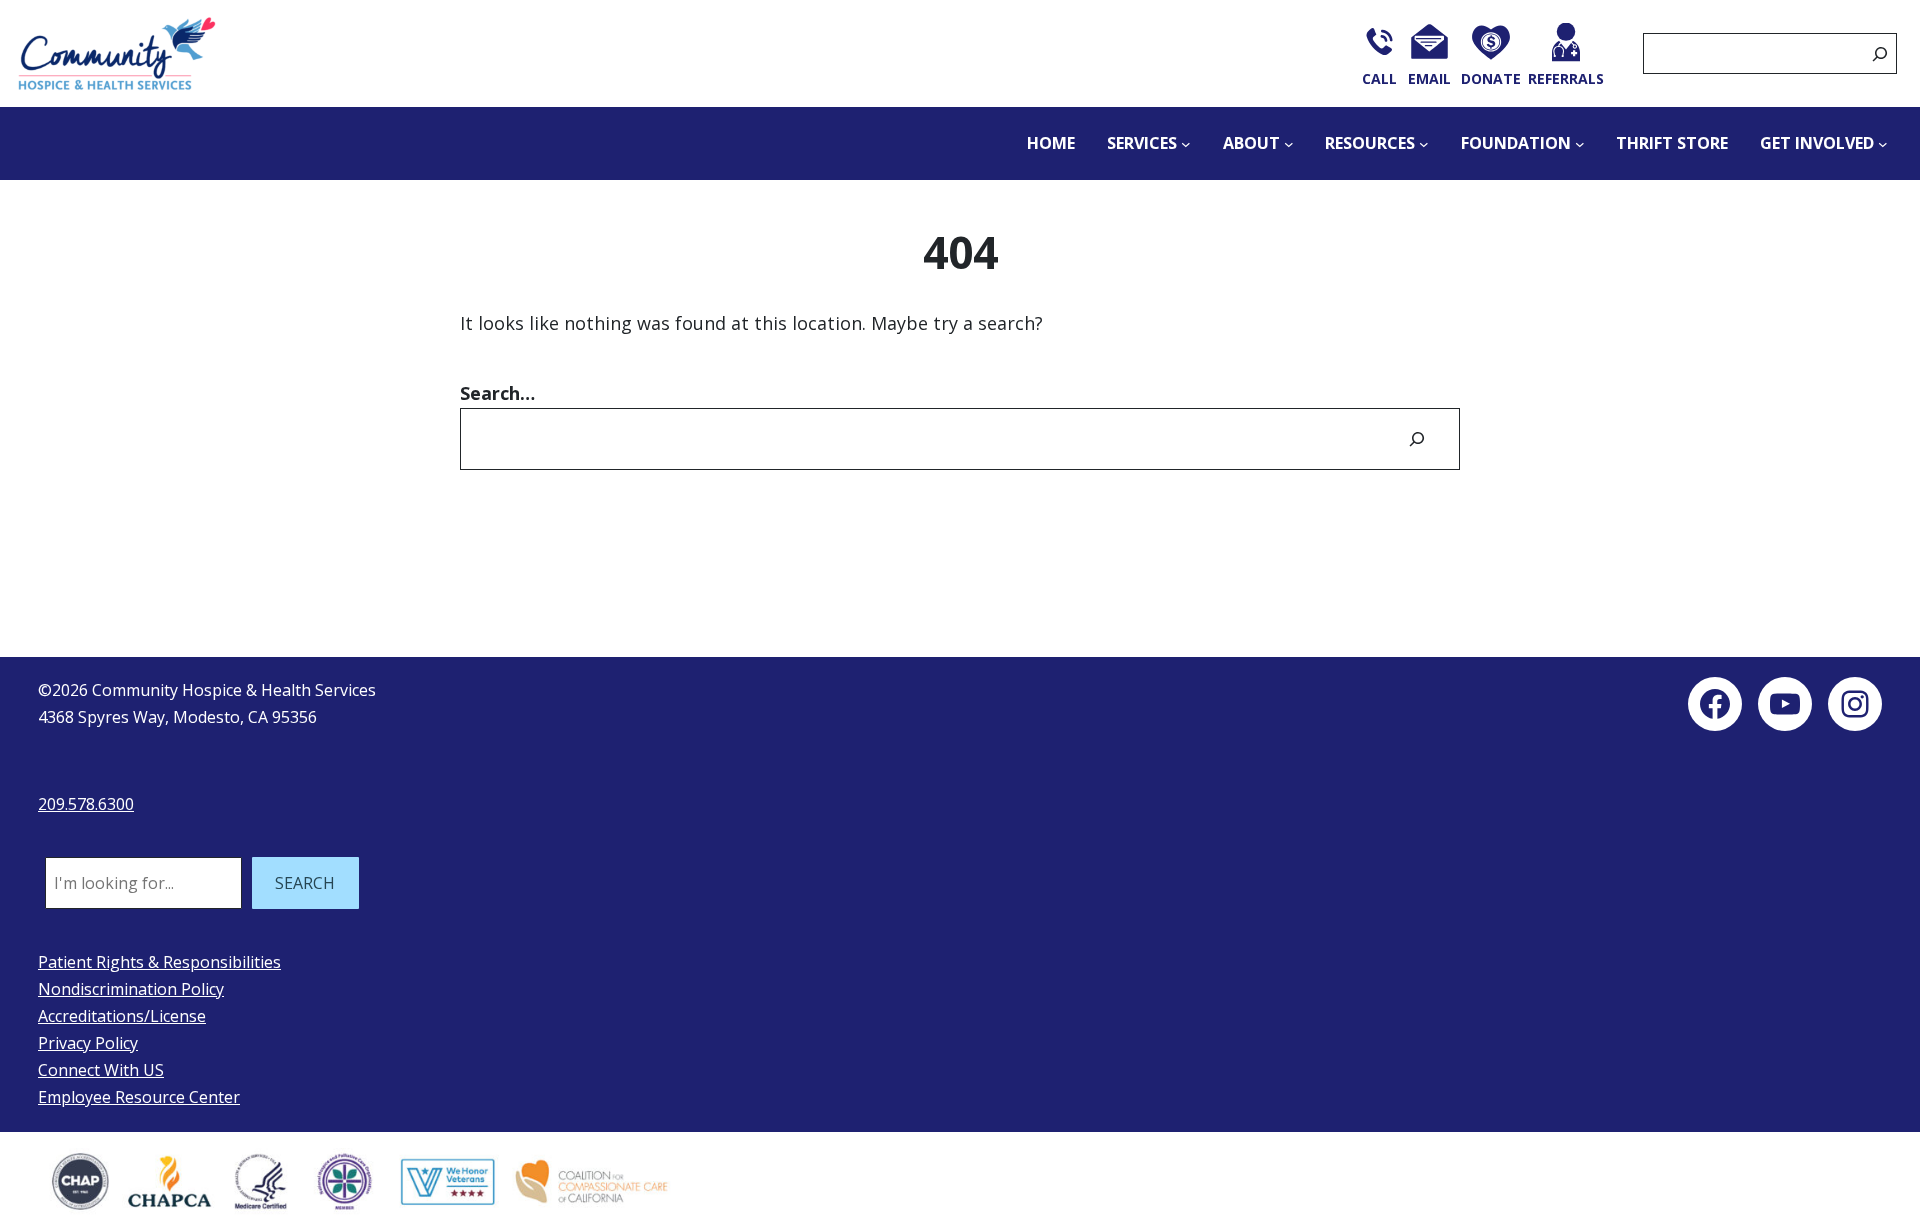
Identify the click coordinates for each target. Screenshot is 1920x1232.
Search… (497, 393)
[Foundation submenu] (1580, 144)
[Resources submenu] (1424, 144)
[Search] (1880, 53)
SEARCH (305, 883)
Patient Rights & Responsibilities (159, 962)
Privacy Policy (88, 1043)
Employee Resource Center (139, 1097)
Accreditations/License (122, 1016)
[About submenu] (1289, 144)
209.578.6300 (86, 804)
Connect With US (101, 1070)
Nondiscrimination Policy (131, 989)
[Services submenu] (1186, 144)
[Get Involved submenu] (1883, 144)
